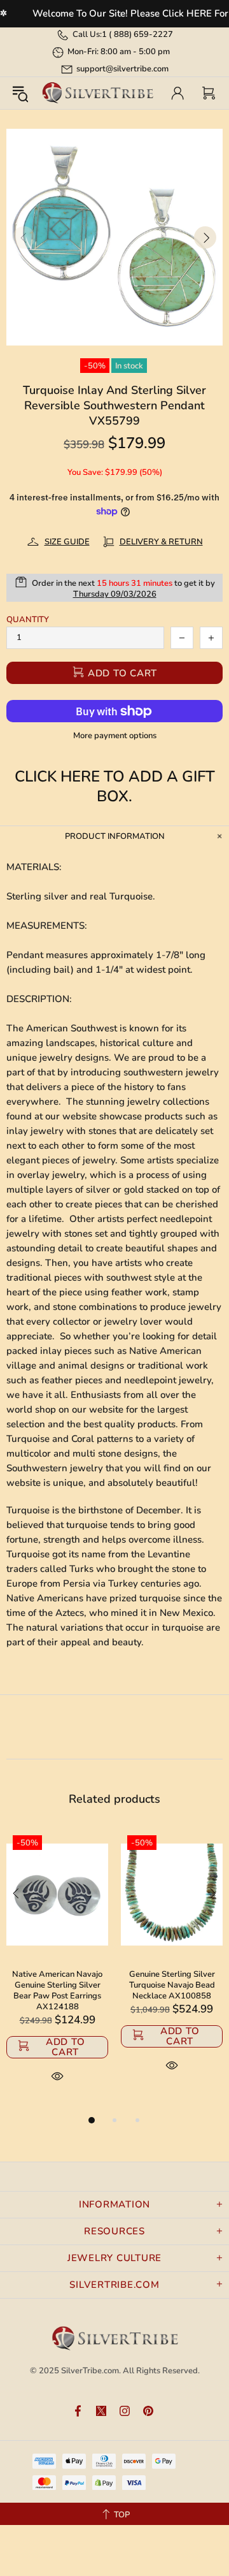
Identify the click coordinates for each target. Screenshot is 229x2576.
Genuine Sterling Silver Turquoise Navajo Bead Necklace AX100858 (172, 1985)
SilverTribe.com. (91, 2371)
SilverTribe (97, 93)
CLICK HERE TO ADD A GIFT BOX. (115, 787)
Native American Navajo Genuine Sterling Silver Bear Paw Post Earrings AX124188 (57, 1991)
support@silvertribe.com (122, 69)
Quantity (28, 620)
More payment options (115, 736)
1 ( (137, 34)
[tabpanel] (57, 1971)
